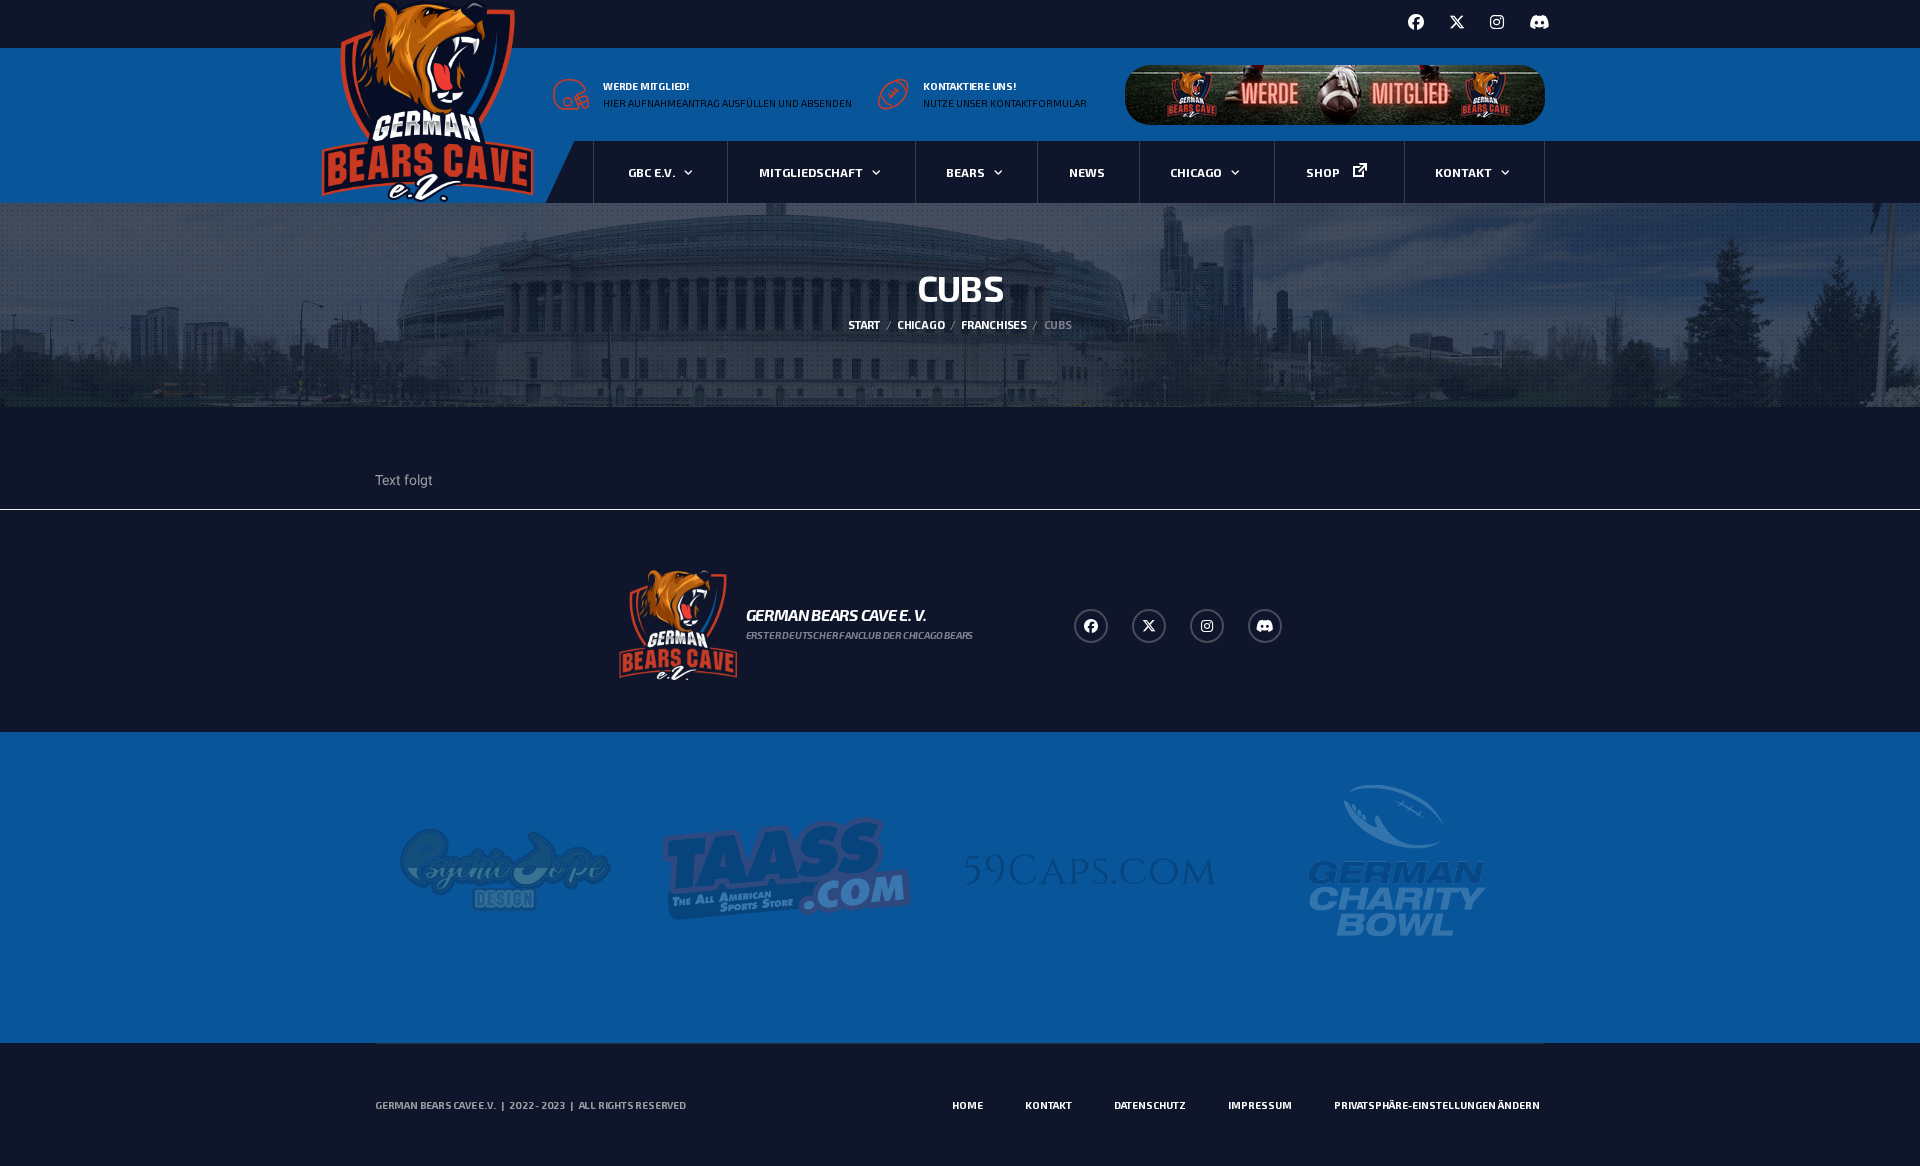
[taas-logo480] (787, 870)
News (1087, 172)
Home (967, 1105)
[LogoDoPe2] (505, 870)
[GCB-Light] (1393, 869)
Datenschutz (1150, 1105)
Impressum (1260, 1105)
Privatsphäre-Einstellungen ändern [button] (1437, 1105)
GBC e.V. (651, 172)
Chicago (1196, 172)
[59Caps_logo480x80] (1090, 870)
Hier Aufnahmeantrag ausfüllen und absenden (727, 103)
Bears (965, 172)
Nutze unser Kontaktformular (1005, 103)
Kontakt (1463, 172)
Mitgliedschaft (811, 172)
